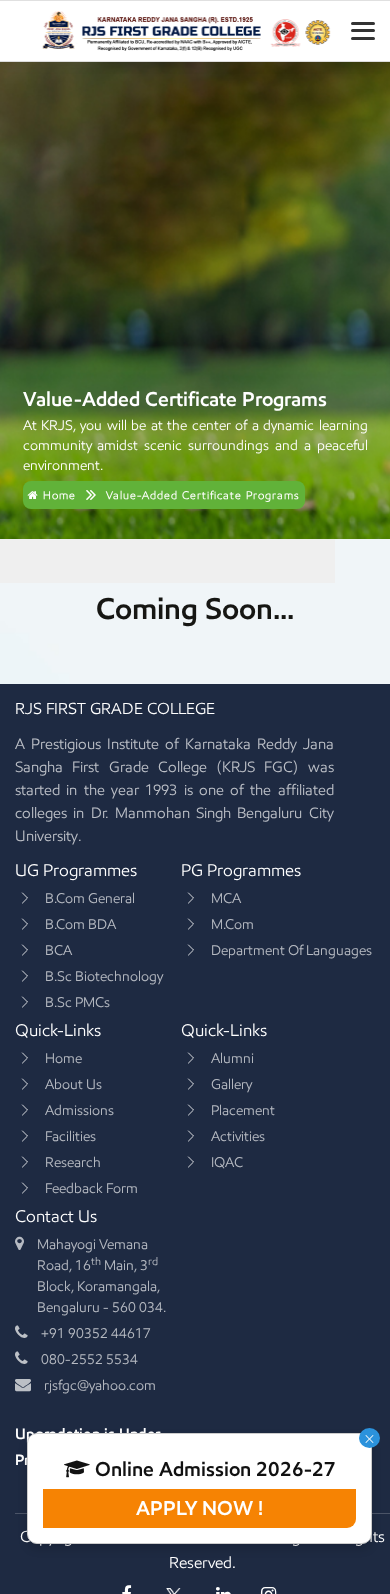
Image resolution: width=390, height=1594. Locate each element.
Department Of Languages (291, 950)
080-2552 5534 (89, 1359)
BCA (58, 950)
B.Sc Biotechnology (104, 976)
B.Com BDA (80, 924)
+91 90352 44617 (96, 1333)
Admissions (79, 1110)
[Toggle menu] (363, 31)
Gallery (231, 1084)
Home (57, 495)
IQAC (227, 1162)
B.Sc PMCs (77, 1002)
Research (73, 1162)
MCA (226, 898)
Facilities (70, 1136)
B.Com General (90, 898)
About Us (73, 1084)
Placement (243, 1110)
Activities (238, 1136)
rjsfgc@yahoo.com (100, 1385)
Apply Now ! (199, 1508)
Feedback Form (91, 1188)
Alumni (232, 1058)
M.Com (232, 924)
